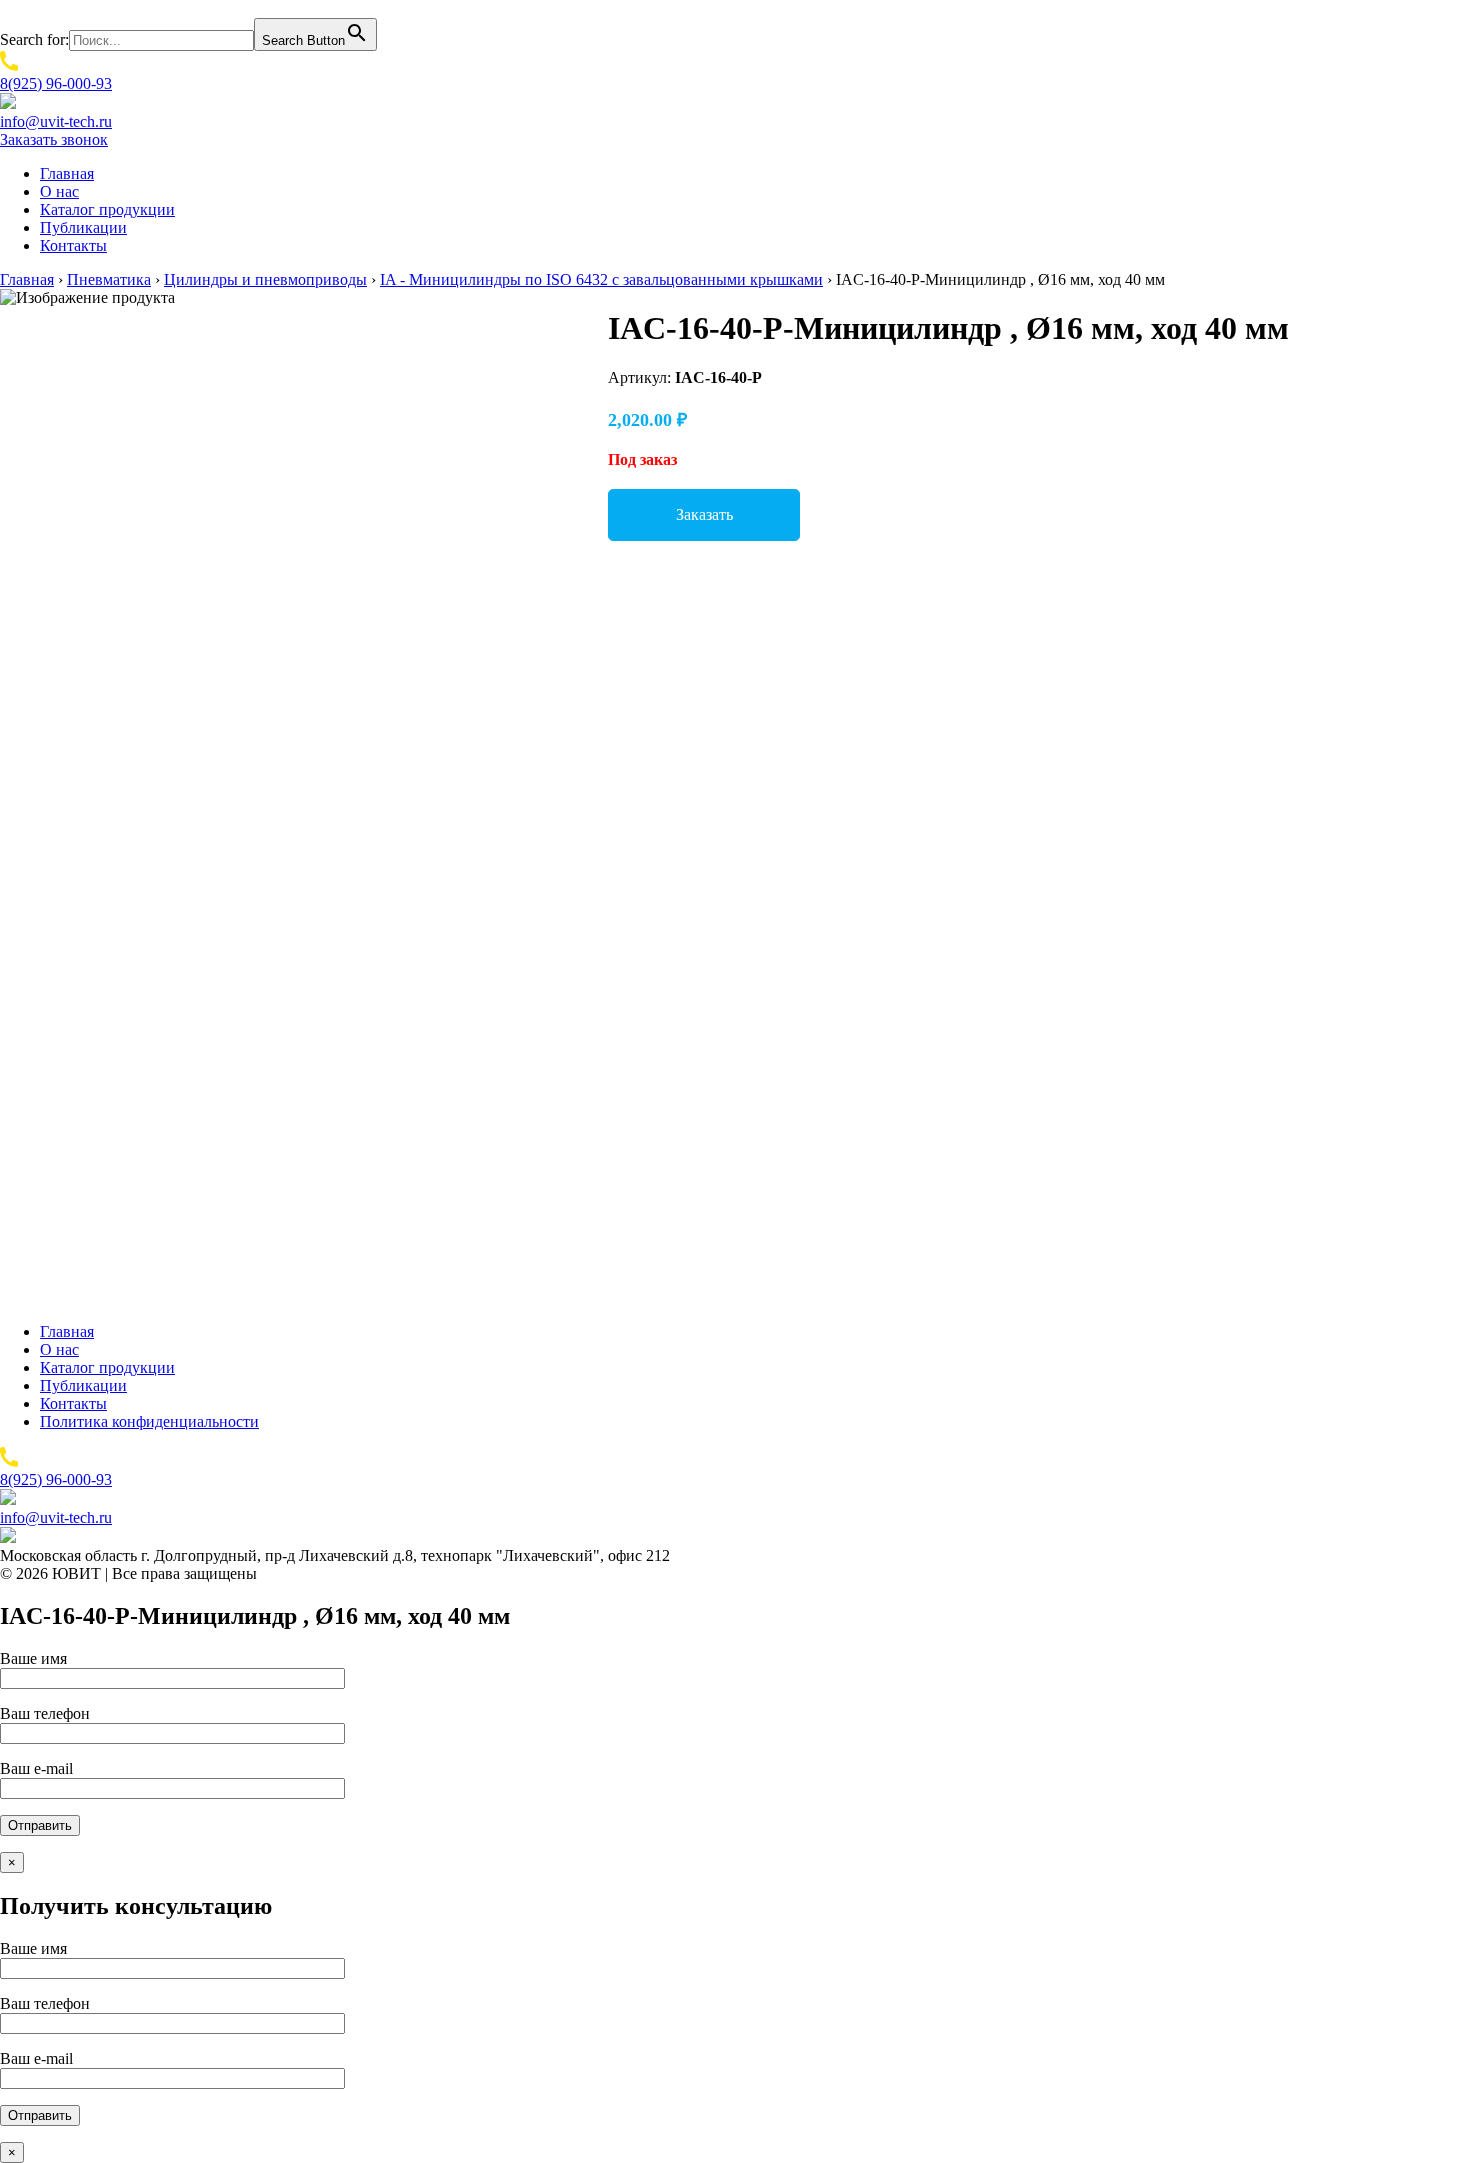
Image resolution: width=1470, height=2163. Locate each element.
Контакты (73, 245)
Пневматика (109, 279)
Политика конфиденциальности (149, 1421)
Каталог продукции (107, 209)
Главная (67, 173)
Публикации (83, 227)
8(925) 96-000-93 (56, 83)
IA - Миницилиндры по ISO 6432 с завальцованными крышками (601, 279)
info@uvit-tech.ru (56, 121)
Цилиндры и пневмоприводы (265, 279)
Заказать (704, 514)
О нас (59, 191)
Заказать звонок (54, 139)
